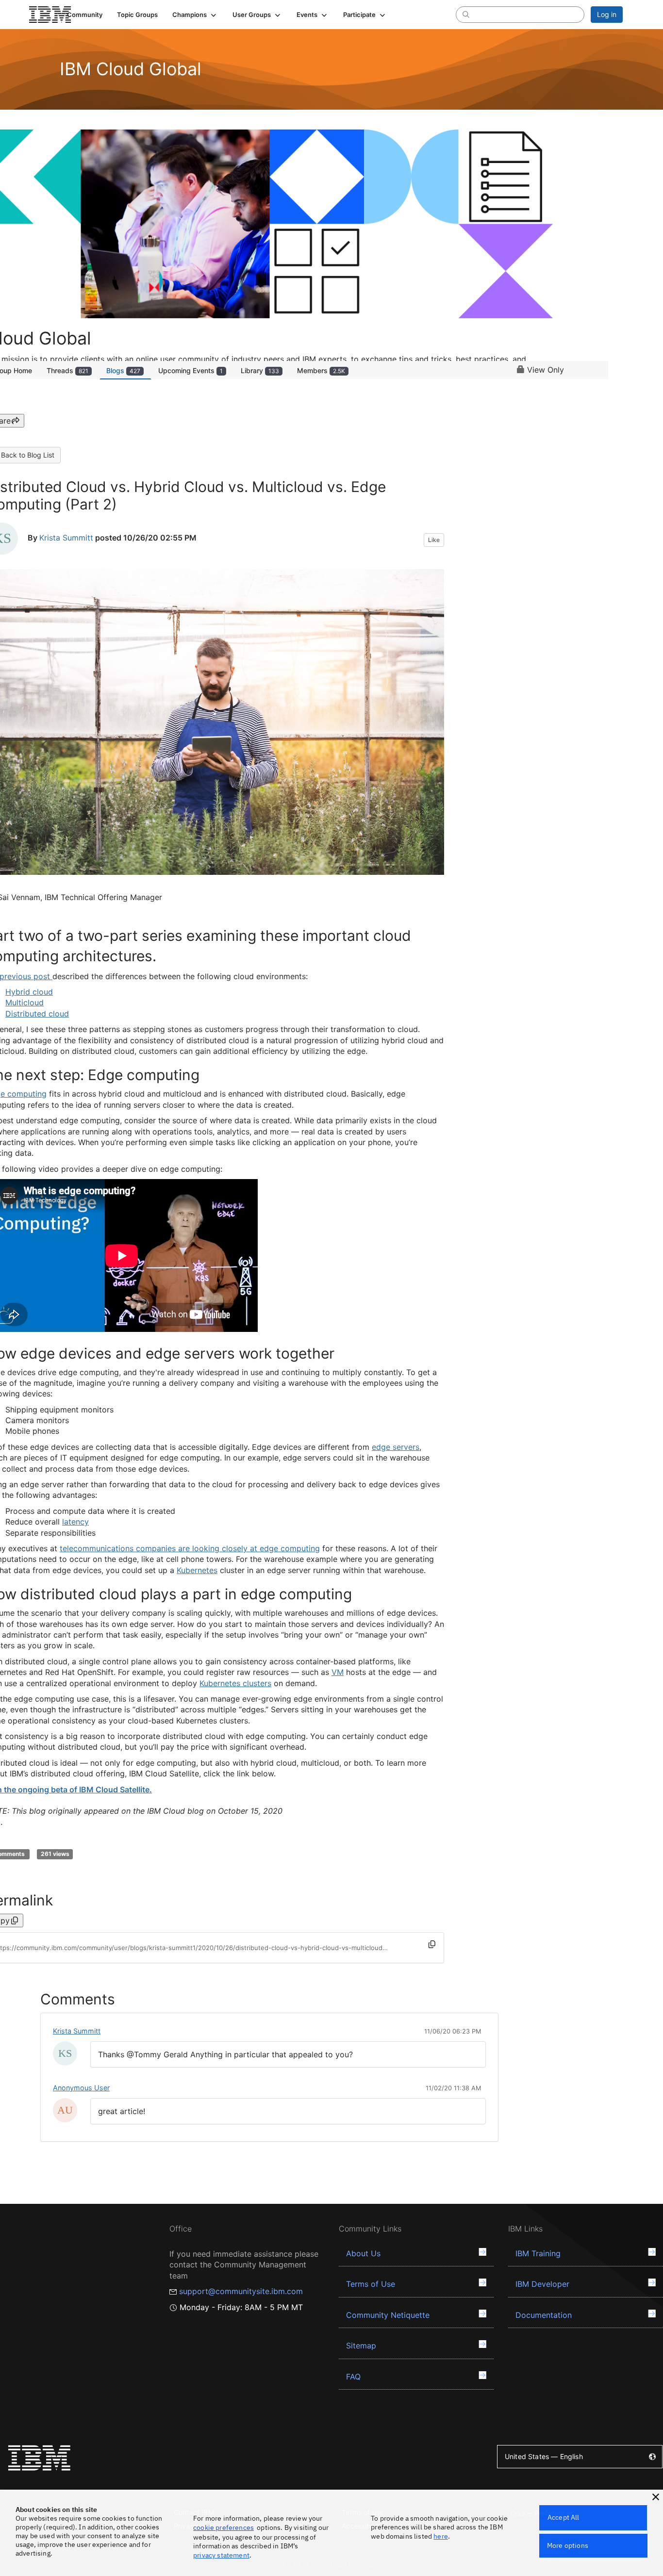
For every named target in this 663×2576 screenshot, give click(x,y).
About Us (363, 2253)
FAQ (353, 2377)
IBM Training (538, 2253)
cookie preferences (224, 2527)
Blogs (123, 370)
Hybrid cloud (29, 992)
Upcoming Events (191, 370)
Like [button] (434, 540)
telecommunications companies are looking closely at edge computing (190, 1548)
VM (338, 1672)
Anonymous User (81, 2088)
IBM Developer (542, 2284)
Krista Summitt (66, 538)
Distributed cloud (37, 1014)
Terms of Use (371, 2284)
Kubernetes (197, 1570)
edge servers (396, 1447)
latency (75, 1522)
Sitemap (361, 2346)
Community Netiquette (388, 2315)
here (441, 2536)
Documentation (544, 2315)
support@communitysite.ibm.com (241, 2291)
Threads (67, 370)
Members (321, 370)
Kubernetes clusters (235, 1683)
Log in (607, 14)
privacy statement (221, 2555)
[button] (195, 15)
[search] (466, 14)
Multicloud (25, 1002)
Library (260, 370)
